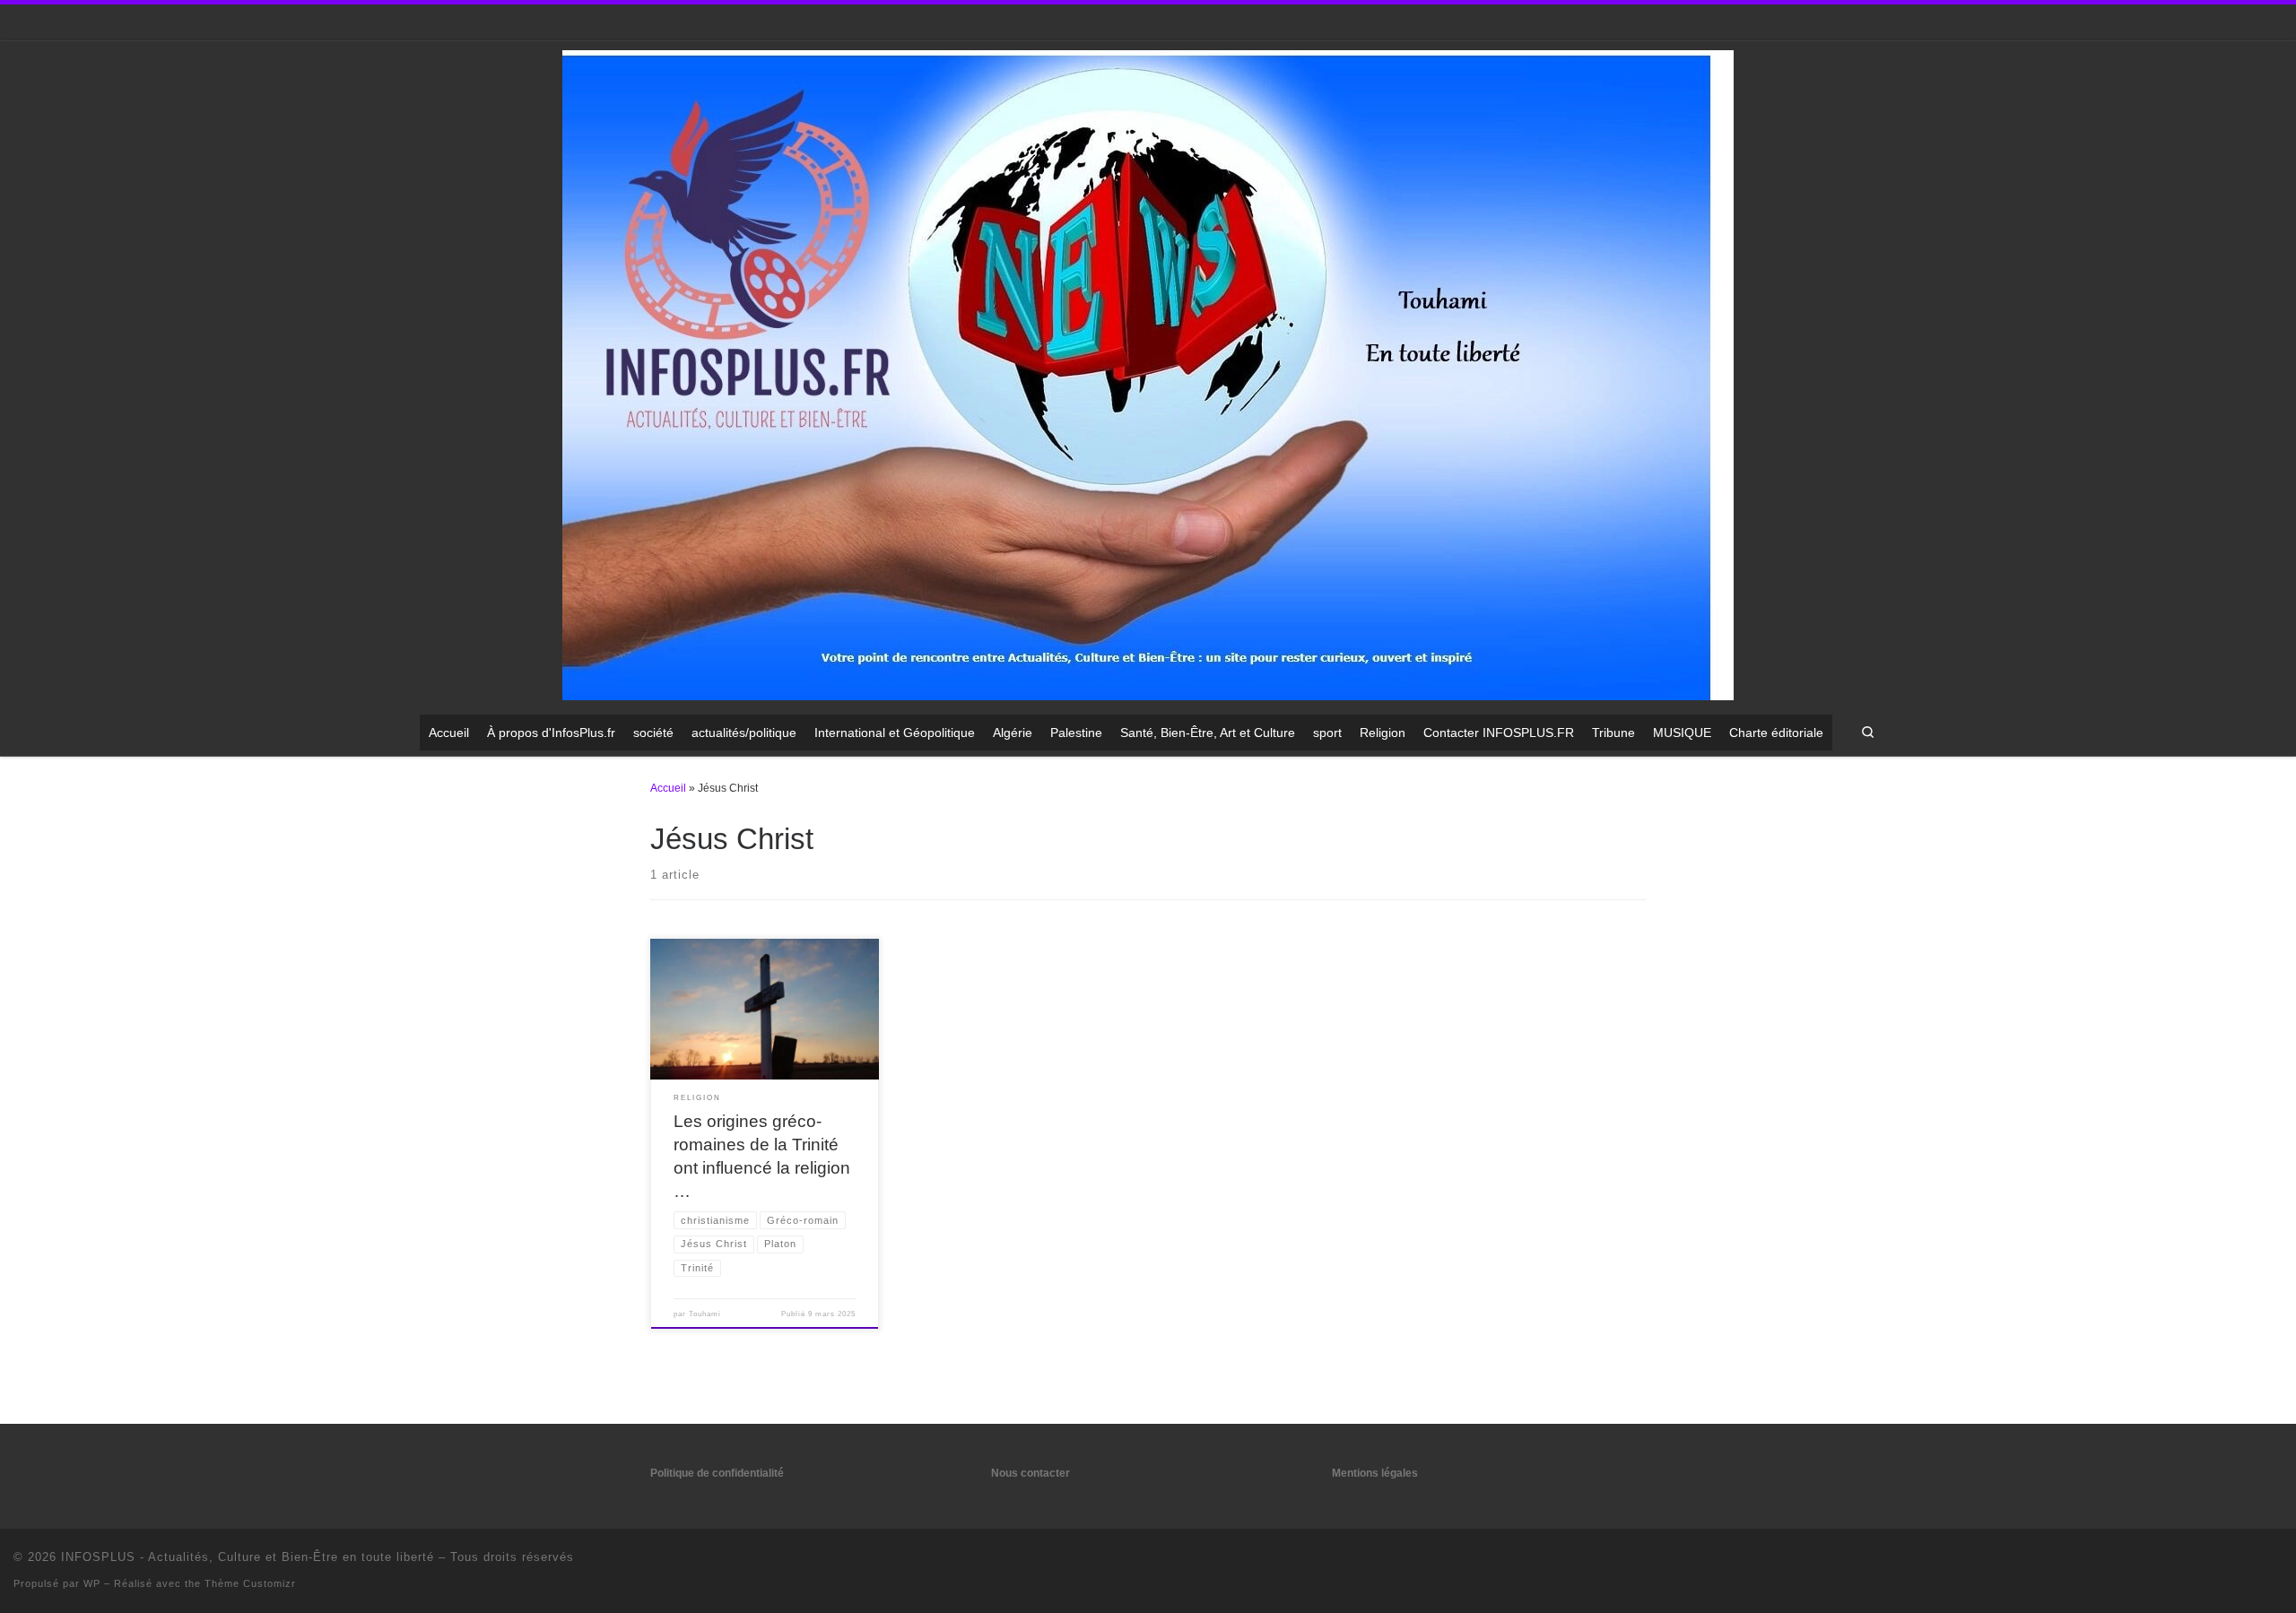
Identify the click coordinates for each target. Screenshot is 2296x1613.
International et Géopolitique (895, 733)
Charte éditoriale (1776, 733)
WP (92, 1583)
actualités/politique (744, 733)
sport (1327, 733)
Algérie (1013, 733)
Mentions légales (1375, 1473)
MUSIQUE (1682, 733)
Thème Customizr (250, 1583)
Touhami (705, 1314)
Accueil (449, 733)
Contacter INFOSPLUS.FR (1499, 733)
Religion (1383, 733)
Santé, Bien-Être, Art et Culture (1208, 733)
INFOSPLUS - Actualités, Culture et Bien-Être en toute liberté (248, 1557)
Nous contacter (1031, 1473)
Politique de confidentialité (717, 1473)
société (653, 733)
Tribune (1613, 733)
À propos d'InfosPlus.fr (551, 733)
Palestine (1076, 733)
